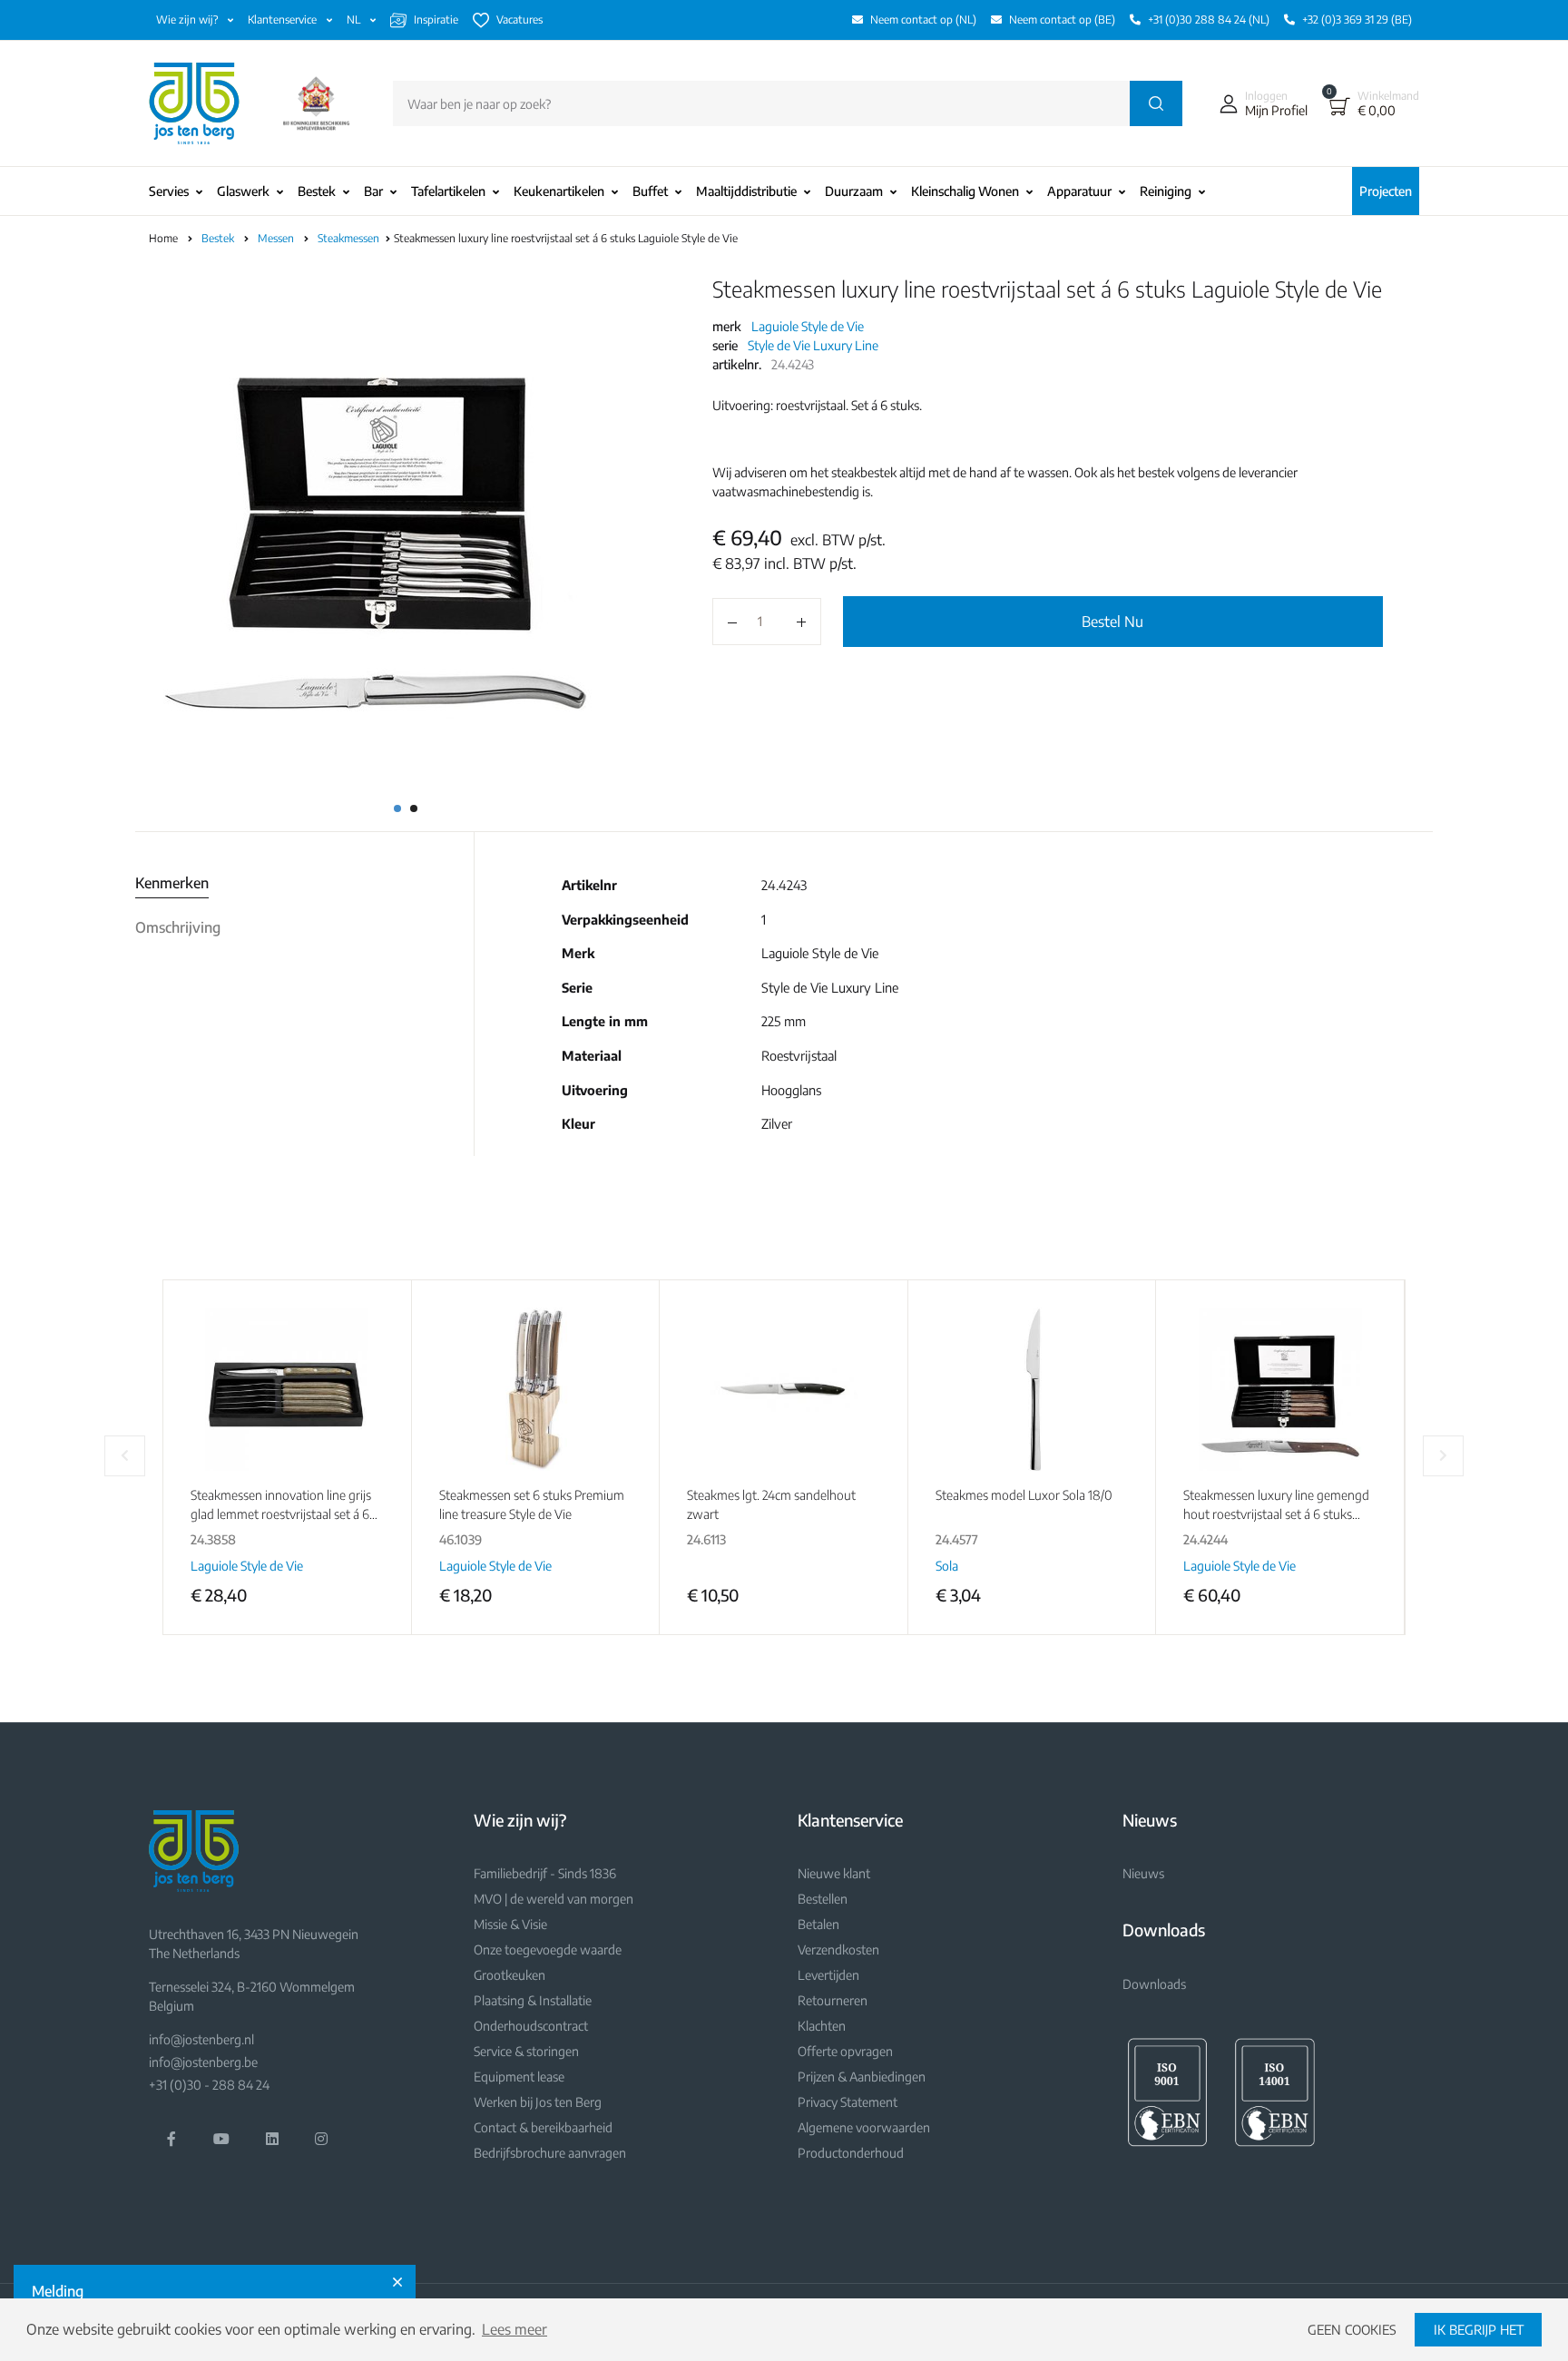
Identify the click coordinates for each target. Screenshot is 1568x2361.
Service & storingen (526, 2051)
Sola (947, 1566)
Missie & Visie (510, 1924)
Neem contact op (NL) (923, 20)
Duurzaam (854, 191)
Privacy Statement (848, 2102)
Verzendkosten (838, 1950)
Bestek (317, 191)
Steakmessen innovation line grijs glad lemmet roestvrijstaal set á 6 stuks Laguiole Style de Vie (281, 1514)
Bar (373, 191)
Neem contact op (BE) (1062, 20)
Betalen (818, 1924)
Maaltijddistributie (746, 191)
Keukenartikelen (559, 191)
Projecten (1386, 191)
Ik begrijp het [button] (1479, 2329)
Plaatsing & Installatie (533, 2000)
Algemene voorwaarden (864, 2127)
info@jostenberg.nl (201, 2039)
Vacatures (519, 20)
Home (163, 238)
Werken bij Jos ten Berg (538, 2102)
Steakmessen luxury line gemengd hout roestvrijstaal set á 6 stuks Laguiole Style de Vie (1276, 1514)
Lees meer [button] (514, 2329)
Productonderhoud (851, 2153)
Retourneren (833, 2000)
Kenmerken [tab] (172, 883)
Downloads (1154, 1984)
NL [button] (355, 20)
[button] (1259, 103)
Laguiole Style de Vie (808, 326)
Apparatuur (1079, 191)
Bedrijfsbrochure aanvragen (550, 2153)
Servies (169, 191)
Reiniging (1166, 191)
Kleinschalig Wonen (965, 191)
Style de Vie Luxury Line (813, 345)
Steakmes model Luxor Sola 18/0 (1024, 1495)
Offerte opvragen (845, 2051)
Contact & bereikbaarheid (543, 2127)
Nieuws (1143, 1873)
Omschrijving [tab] (178, 927)
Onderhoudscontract (531, 2026)
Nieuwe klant (834, 1873)
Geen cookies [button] (1352, 2329)
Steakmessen (350, 238)
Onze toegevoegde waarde (548, 1950)
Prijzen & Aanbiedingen (862, 2077)
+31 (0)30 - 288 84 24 (209, 2085)
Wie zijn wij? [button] (188, 20)
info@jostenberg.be (203, 2062)
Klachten (822, 2026)
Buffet (650, 191)
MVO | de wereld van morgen (554, 1899)
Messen (277, 238)
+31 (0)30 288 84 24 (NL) (1209, 20)
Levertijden (828, 1975)
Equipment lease (519, 2077)
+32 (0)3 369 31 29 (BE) (1357, 20)
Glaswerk (243, 191)
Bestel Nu (1112, 622)
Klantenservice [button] (284, 20)
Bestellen (823, 1899)
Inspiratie (436, 20)
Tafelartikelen (448, 191)
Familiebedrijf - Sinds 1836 (545, 1873)
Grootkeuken (510, 1975)
